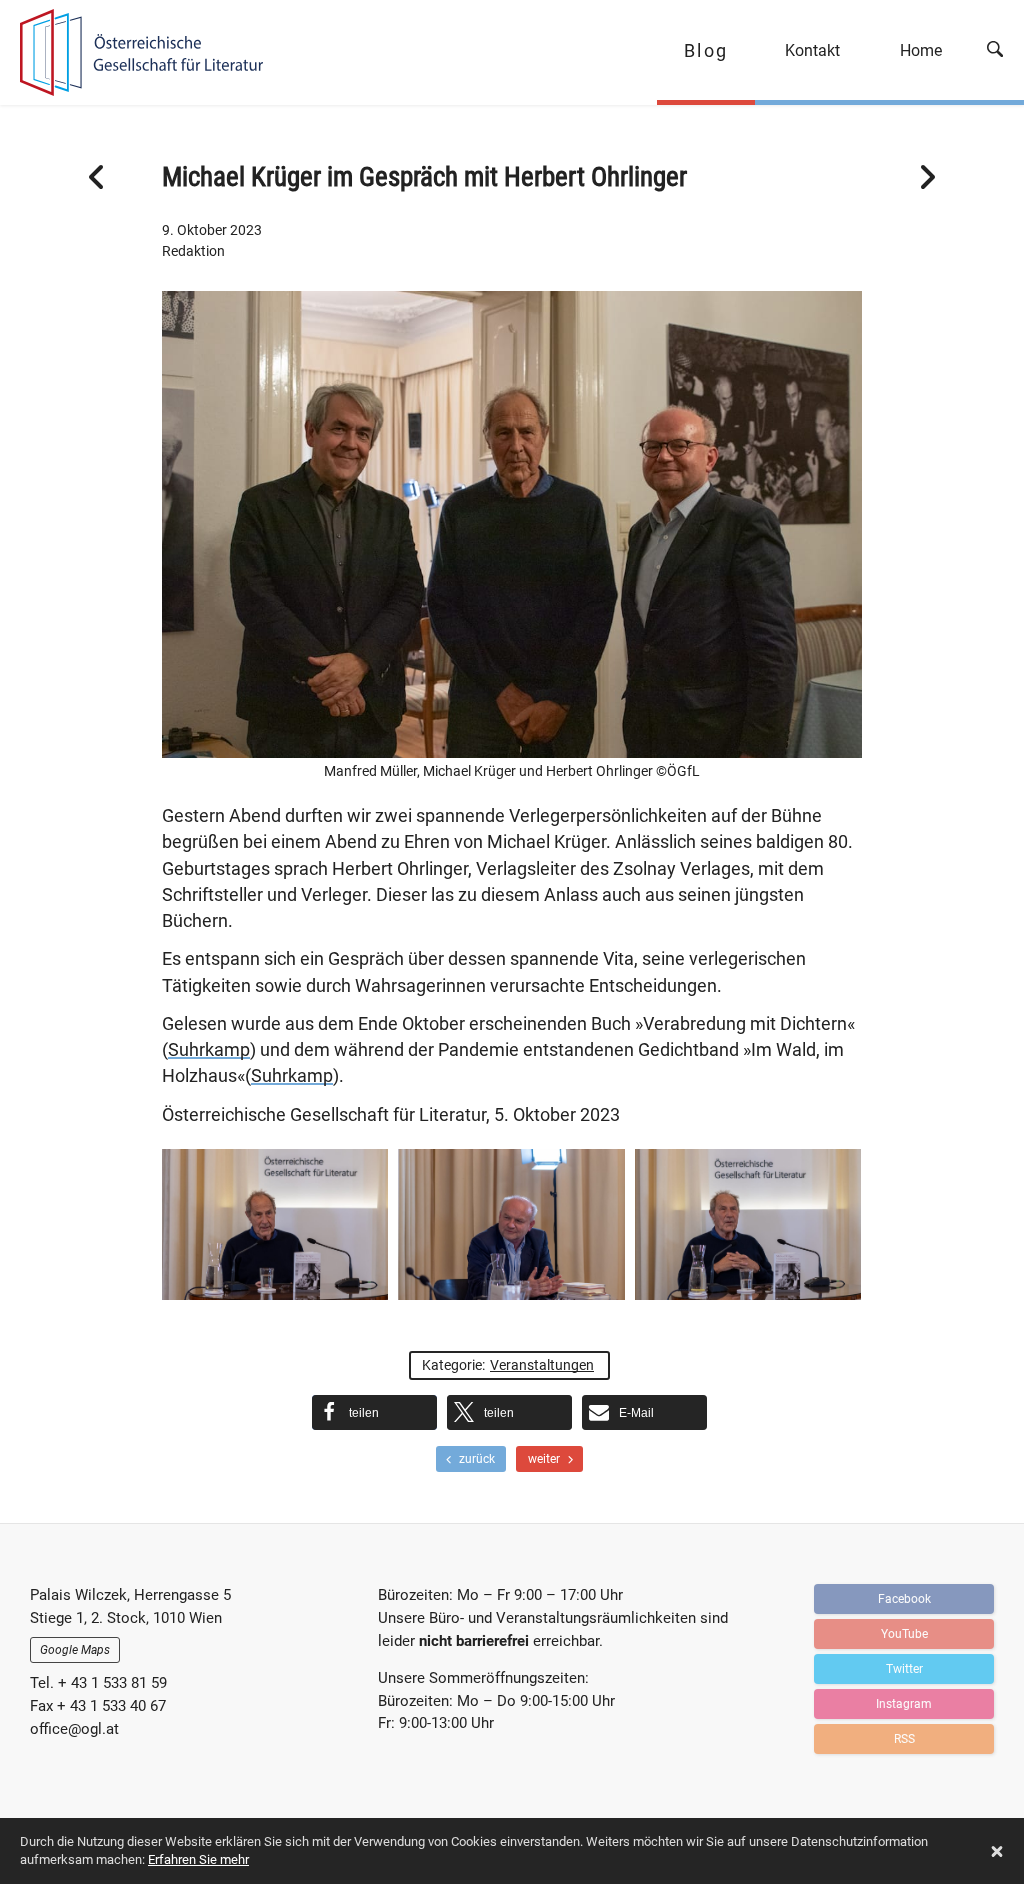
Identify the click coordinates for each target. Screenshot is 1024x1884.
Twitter (904, 1669)
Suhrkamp (209, 1050)
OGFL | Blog (132, 52)
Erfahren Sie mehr (198, 1859)
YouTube (904, 1634)
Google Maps (75, 1650)
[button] (374, 1412)
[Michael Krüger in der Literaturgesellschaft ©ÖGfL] (748, 1224)
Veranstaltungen (542, 1365)
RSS (904, 1739)
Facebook (904, 1599)
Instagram (904, 1704)
